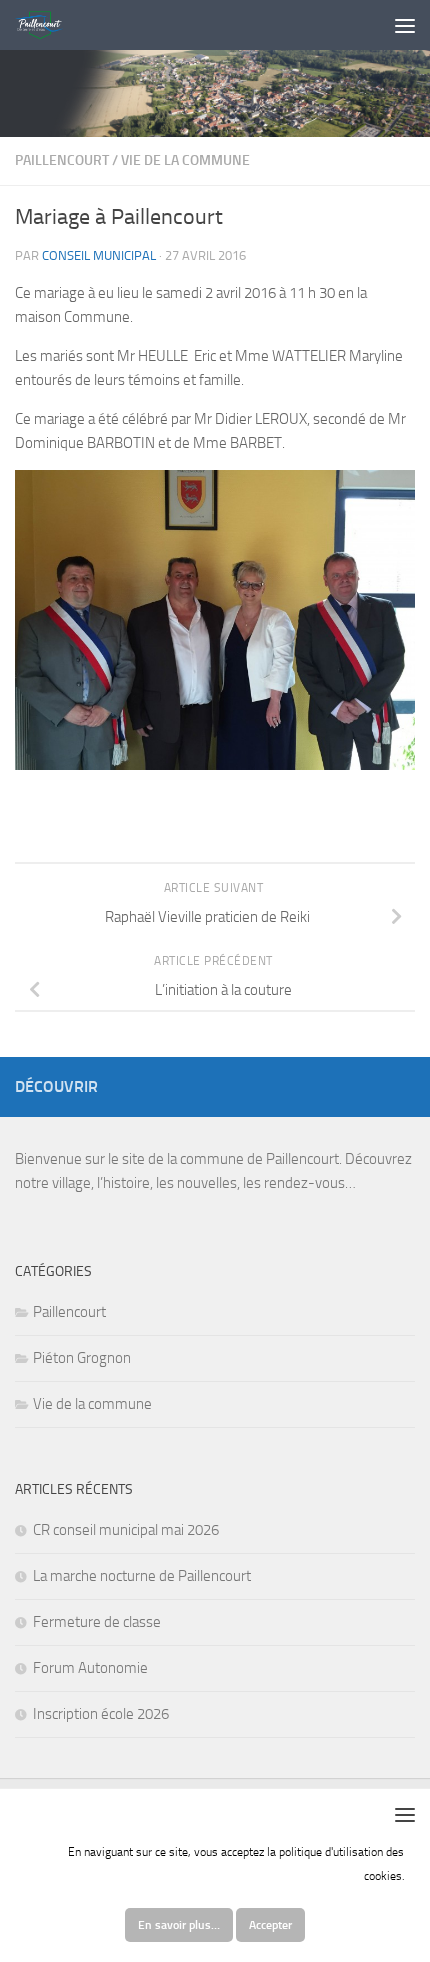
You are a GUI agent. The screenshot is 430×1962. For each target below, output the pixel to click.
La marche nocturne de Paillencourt (142, 1576)
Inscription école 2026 (101, 1714)
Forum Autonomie (90, 1668)
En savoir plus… (179, 1925)
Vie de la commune (185, 160)
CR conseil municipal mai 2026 (126, 1530)
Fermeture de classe (97, 1622)
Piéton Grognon (82, 1358)
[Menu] (405, 25)
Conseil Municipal (99, 255)
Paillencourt (62, 160)
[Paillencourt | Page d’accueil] (47, 25)
